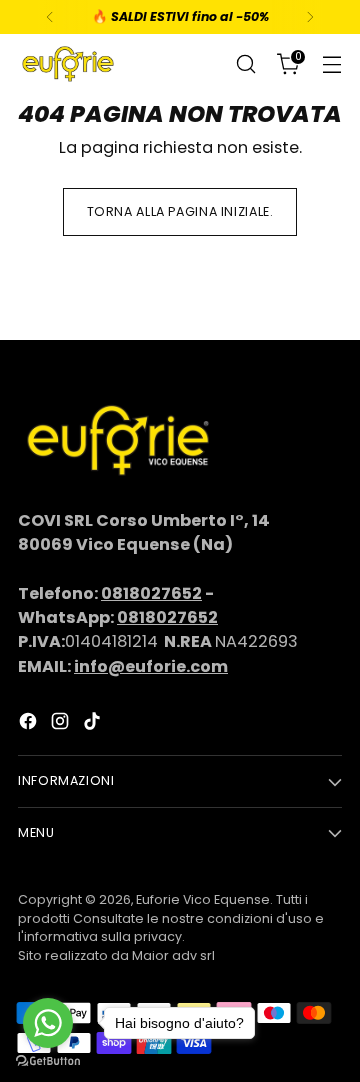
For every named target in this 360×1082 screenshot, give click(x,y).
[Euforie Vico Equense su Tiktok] (94, 724)
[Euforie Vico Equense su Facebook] (30, 724)
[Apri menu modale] (331, 64)
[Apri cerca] (245, 64)
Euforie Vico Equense (203, 899)
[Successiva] (310, 17)
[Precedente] (50, 17)
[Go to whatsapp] (48, 1023)
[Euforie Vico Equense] (68, 64)
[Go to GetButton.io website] (48, 1061)
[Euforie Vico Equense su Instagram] (62, 724)
